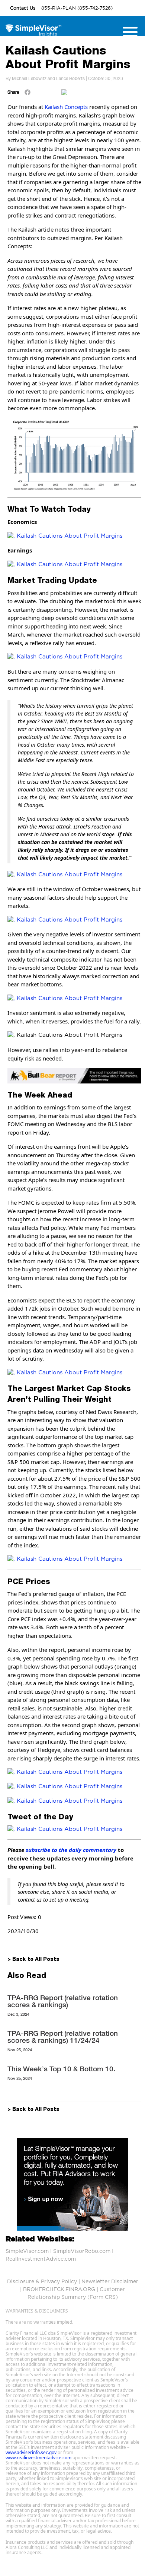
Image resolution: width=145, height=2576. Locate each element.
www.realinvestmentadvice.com (38, 2458)
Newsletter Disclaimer (110, 2282)
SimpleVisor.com (27, 2251)
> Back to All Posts (33, 1960)
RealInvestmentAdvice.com (41, 2259)
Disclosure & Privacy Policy (42, 2282)
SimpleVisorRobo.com (82, 2251)
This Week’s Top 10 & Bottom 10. (61, 2069)
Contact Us (23, 8)
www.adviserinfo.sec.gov (31, 2452)
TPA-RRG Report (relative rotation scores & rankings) (63, 2001)
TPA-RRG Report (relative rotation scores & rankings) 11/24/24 (63, 2037)
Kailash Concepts (66, 107)
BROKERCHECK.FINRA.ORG (59, 2290)
